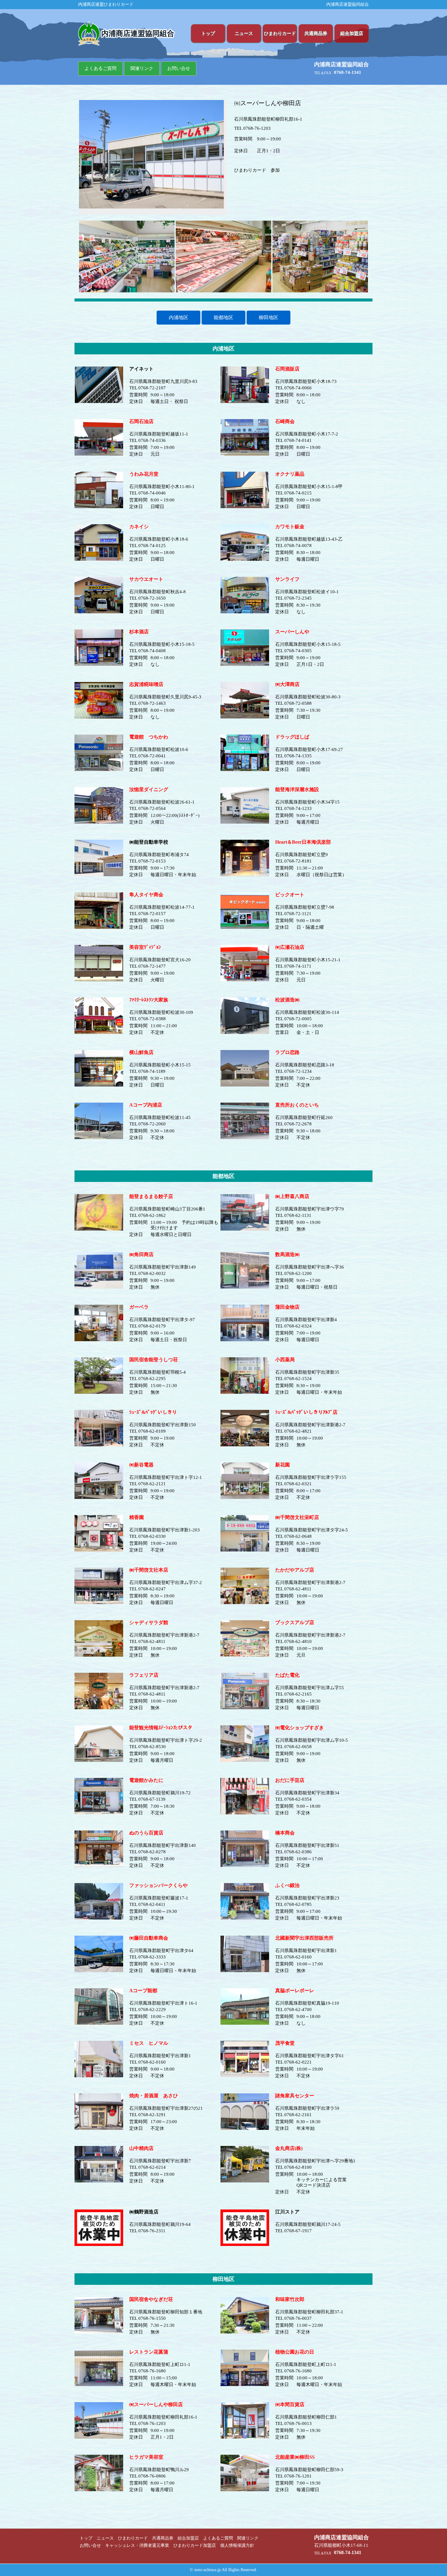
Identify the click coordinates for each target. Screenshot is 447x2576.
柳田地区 (269, 317)
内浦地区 (178, 317)
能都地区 (223, 317)
